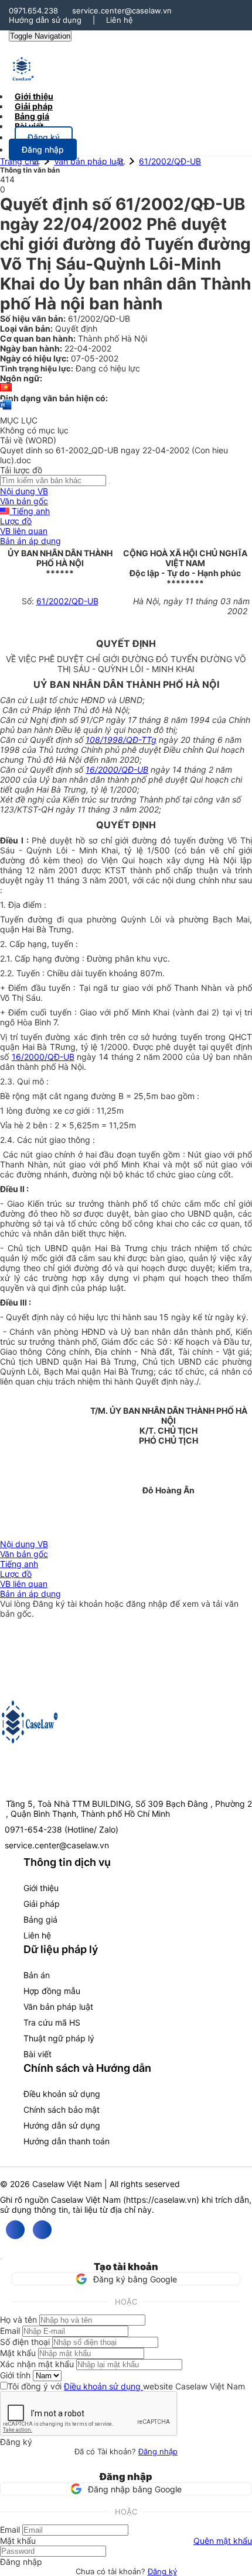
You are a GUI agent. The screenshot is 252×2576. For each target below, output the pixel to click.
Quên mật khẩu (223, 2541)
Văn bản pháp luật (89, 161)
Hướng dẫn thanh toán (67, 2141)
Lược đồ (16, 521)
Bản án (37, 1975)
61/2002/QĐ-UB (170, 161)
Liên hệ (120, 20)
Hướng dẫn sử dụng (45, 20)
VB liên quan (24, 531)
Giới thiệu (41, 1888)
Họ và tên (18, 2320)
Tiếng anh (30, 511)
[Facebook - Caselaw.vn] (15, 2230)
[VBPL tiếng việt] (6, 388)
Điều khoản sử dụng (62, 2094)
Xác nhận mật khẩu (37, 2364)
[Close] (1, 2259)
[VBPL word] (6, 410)
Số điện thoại (25, 2342)
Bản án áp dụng (30, 541)
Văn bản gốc (24, 501)
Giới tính (15, 2375)
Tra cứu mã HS (52, 2022)
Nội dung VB (24, 491)
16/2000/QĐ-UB (117, 769)
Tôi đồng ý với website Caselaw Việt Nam (126, 2386)
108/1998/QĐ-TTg (121, 740)
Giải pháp (42, 1904)
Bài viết (29, 126)
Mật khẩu (18, 2353)
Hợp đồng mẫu (52, 1991)
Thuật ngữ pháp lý (59, 2038)
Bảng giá (40, 1919)
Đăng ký (162, 2571)
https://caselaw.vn (161, 2200)
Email (10, 2331)
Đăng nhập (158, 2451)
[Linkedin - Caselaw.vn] (42, 2230)
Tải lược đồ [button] (21, 470)
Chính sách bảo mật (62, 2110)
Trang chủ (19, 161)
